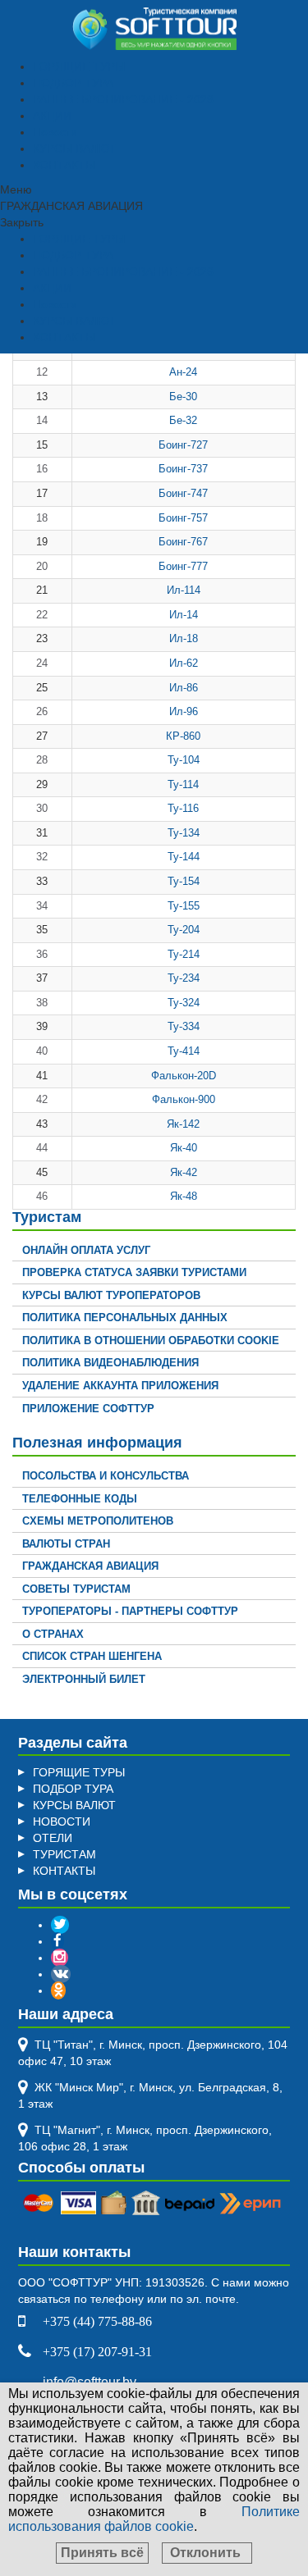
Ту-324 (184, 1003)
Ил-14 (184, 615)
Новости (55, 132)
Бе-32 (183, 420)
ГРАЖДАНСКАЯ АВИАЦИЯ (90, 1566)
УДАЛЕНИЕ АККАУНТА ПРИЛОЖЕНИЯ (120, 1386)
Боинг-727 (183, 445)
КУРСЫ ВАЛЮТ (74, 148)
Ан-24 (183, 372)
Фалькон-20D (184, 1076)
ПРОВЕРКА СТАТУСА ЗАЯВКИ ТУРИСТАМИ (134, 1272)
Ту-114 (183, 784)
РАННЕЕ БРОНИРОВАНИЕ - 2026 (123, 99)
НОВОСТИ (62, 1821)
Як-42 (184, 1172)
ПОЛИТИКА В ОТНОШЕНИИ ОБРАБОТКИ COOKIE (151, 1340)
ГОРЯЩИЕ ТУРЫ (79, 66)
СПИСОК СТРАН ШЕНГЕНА (92, 1656)
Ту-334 (184, 1026)
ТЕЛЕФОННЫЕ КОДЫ (80, 1499)
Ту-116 (183, 808)
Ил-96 (184, 711)
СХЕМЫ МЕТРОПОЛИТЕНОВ (98, 1521)
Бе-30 (183, 397)
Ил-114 (184, 590)
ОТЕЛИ (53, 1838)
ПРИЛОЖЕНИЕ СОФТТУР (88, 1409)
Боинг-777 (183, 566)
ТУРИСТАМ (64, 1854)
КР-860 (183, 736)
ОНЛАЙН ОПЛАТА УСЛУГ (86, 1250)
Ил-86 (184, 688)
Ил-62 (184, 663)
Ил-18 (184, 638)
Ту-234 (184, 978)
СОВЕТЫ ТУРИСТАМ (76, 1589)
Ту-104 (184, 760)
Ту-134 (184, 833)
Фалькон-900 (184, 1099)
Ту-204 (184, 930)
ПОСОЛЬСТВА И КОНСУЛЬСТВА (106, 1476)
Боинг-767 (183, 542)
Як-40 (184, 1148)
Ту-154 (184, 881)
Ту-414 (184, 1051)
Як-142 (183, 1124)
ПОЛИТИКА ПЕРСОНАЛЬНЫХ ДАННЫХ (125, 1318)
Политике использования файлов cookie (154, 2519)
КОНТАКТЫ (64, 165)
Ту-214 (184, 954)
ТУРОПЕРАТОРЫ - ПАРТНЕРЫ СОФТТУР (130, 1611)
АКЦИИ (52, 116)
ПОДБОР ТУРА (73, 83)
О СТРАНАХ (53, 1634)
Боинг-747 (183, 493)
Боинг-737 (183, 469)
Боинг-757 (183, 518)
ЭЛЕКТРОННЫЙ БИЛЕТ (84, 1679)
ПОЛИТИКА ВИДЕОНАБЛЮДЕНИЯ (110, 1363)
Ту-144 (184, 857)
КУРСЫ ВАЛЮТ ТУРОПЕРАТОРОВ (111, 1295)
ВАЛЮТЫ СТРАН (66, 1544)
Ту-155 (184, 906)
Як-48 (184, 1196)
